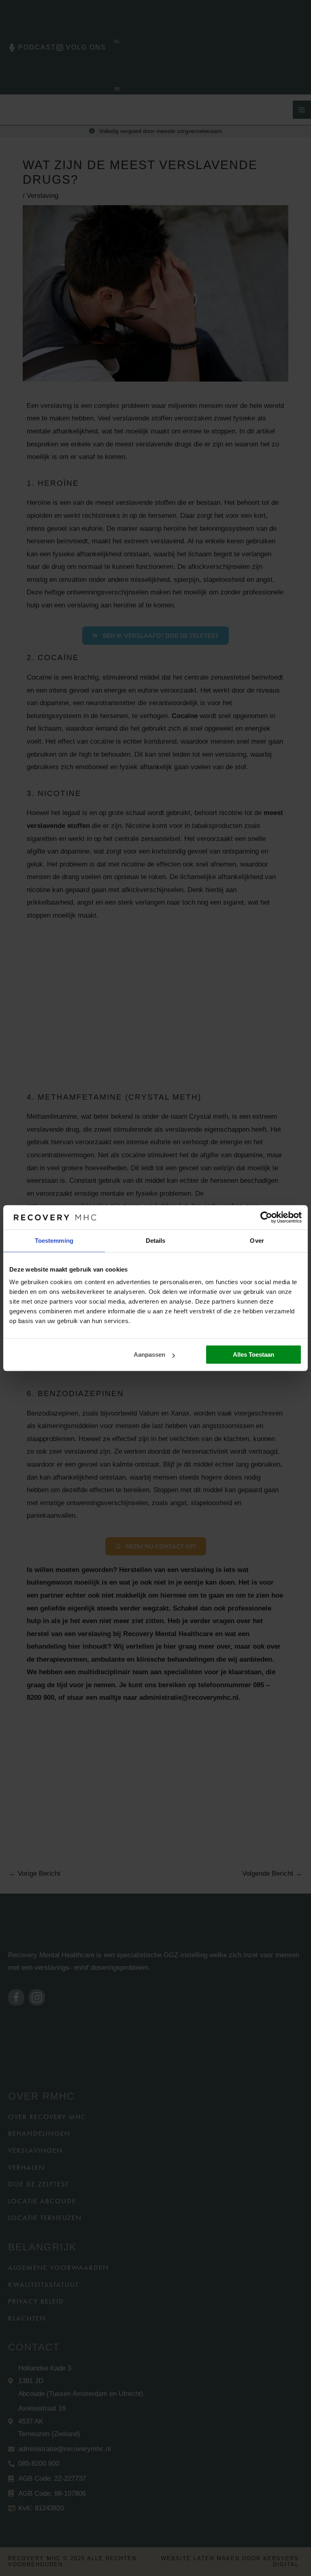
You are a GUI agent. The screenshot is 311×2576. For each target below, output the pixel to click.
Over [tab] (257, 1241)
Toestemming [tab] (54, 1241)
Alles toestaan (253, 1354)
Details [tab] (156, 1241)
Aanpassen (149, 1354)
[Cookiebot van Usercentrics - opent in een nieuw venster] (266, 1217)
